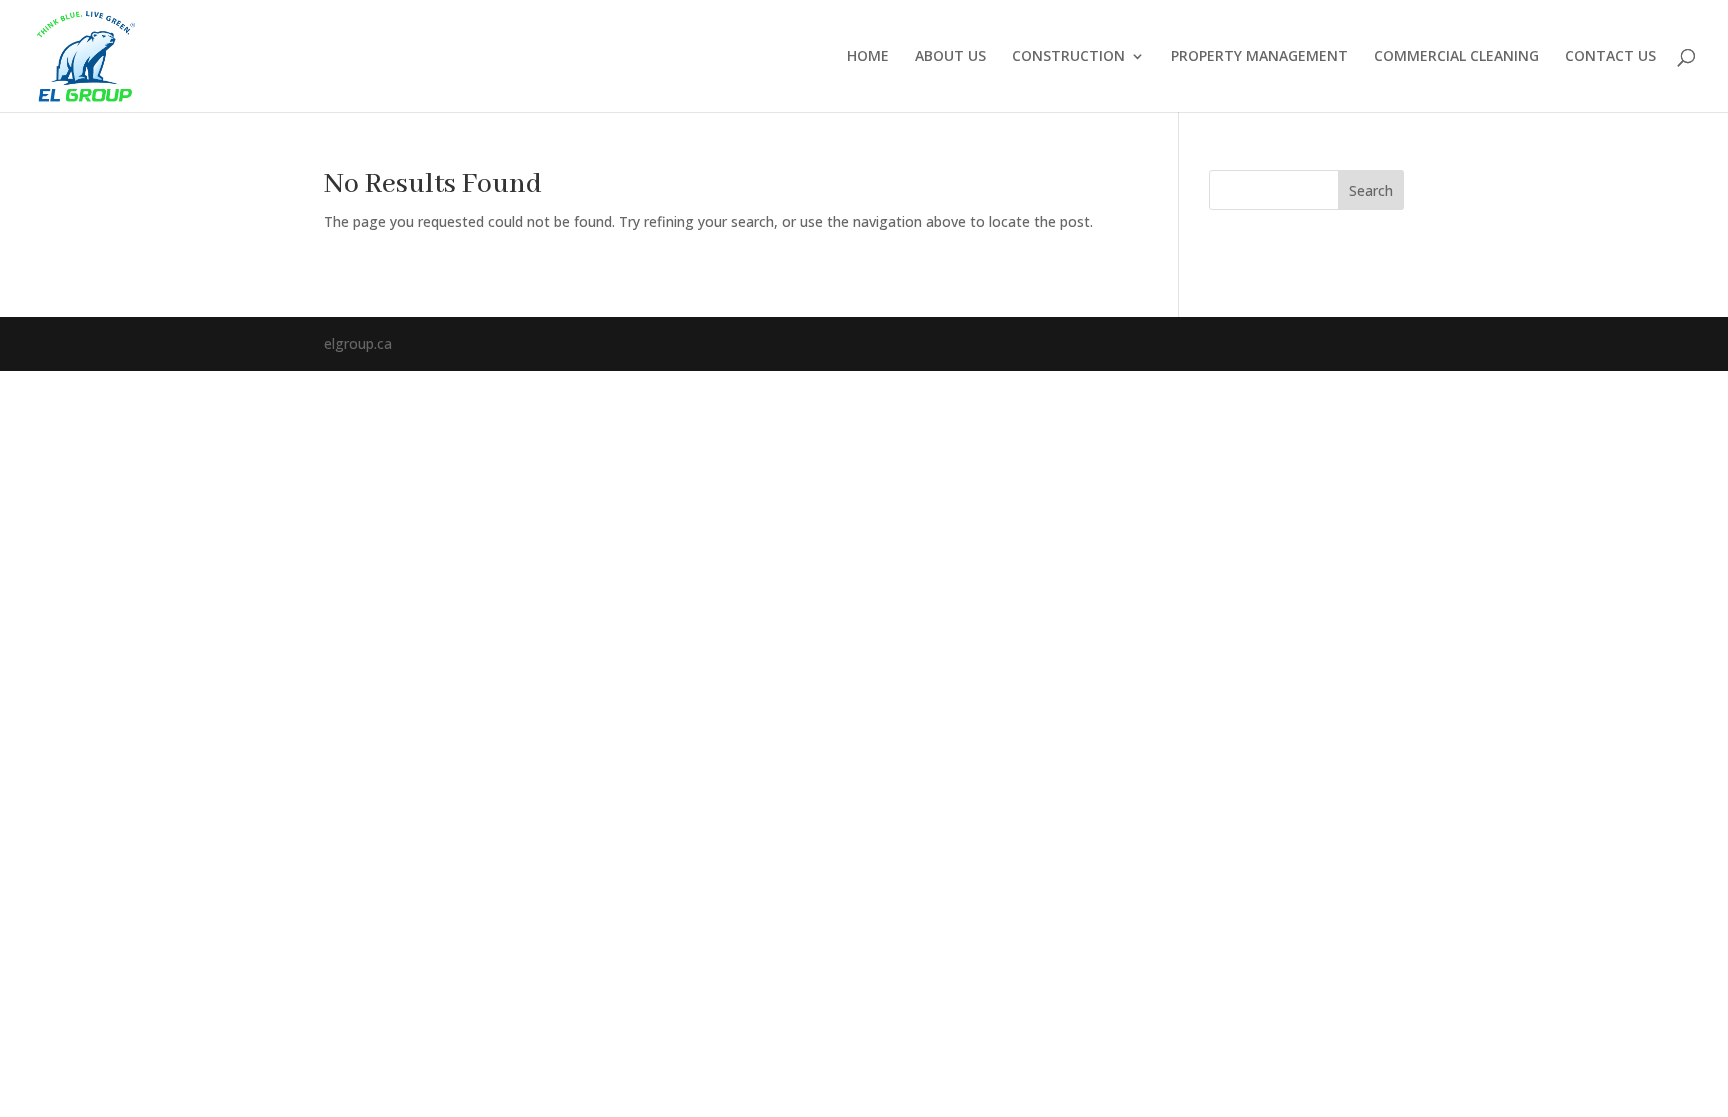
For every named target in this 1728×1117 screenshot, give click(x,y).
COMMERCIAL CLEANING (1456, 57)
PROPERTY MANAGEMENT (1259, 57)
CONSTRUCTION (1068, 57)
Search (1371, 190)
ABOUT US (950, 57)
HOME (868, 57)
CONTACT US (1610, 57)
